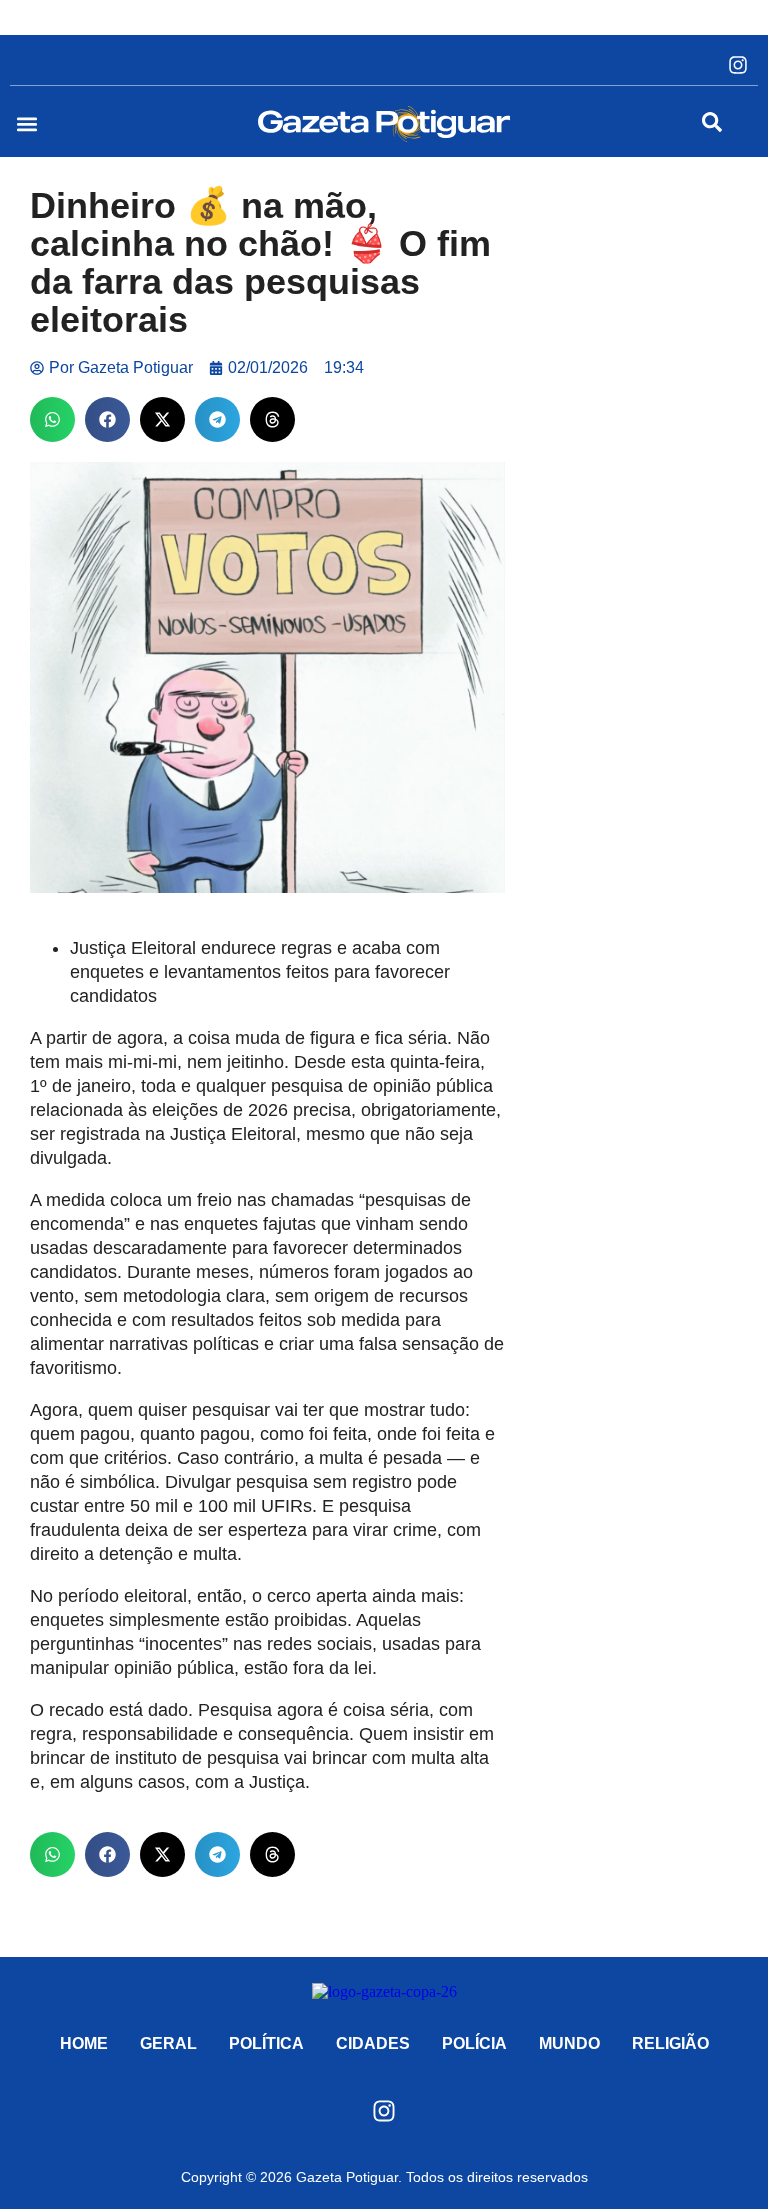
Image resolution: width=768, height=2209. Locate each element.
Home (84, 2043)
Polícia (474, 2043)
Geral (168, 2043)
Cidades (373, 2043)
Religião (670, 2043)
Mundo (569, 2043)
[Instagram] (738, 65)
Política (266, 2043)
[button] (26, 124)
